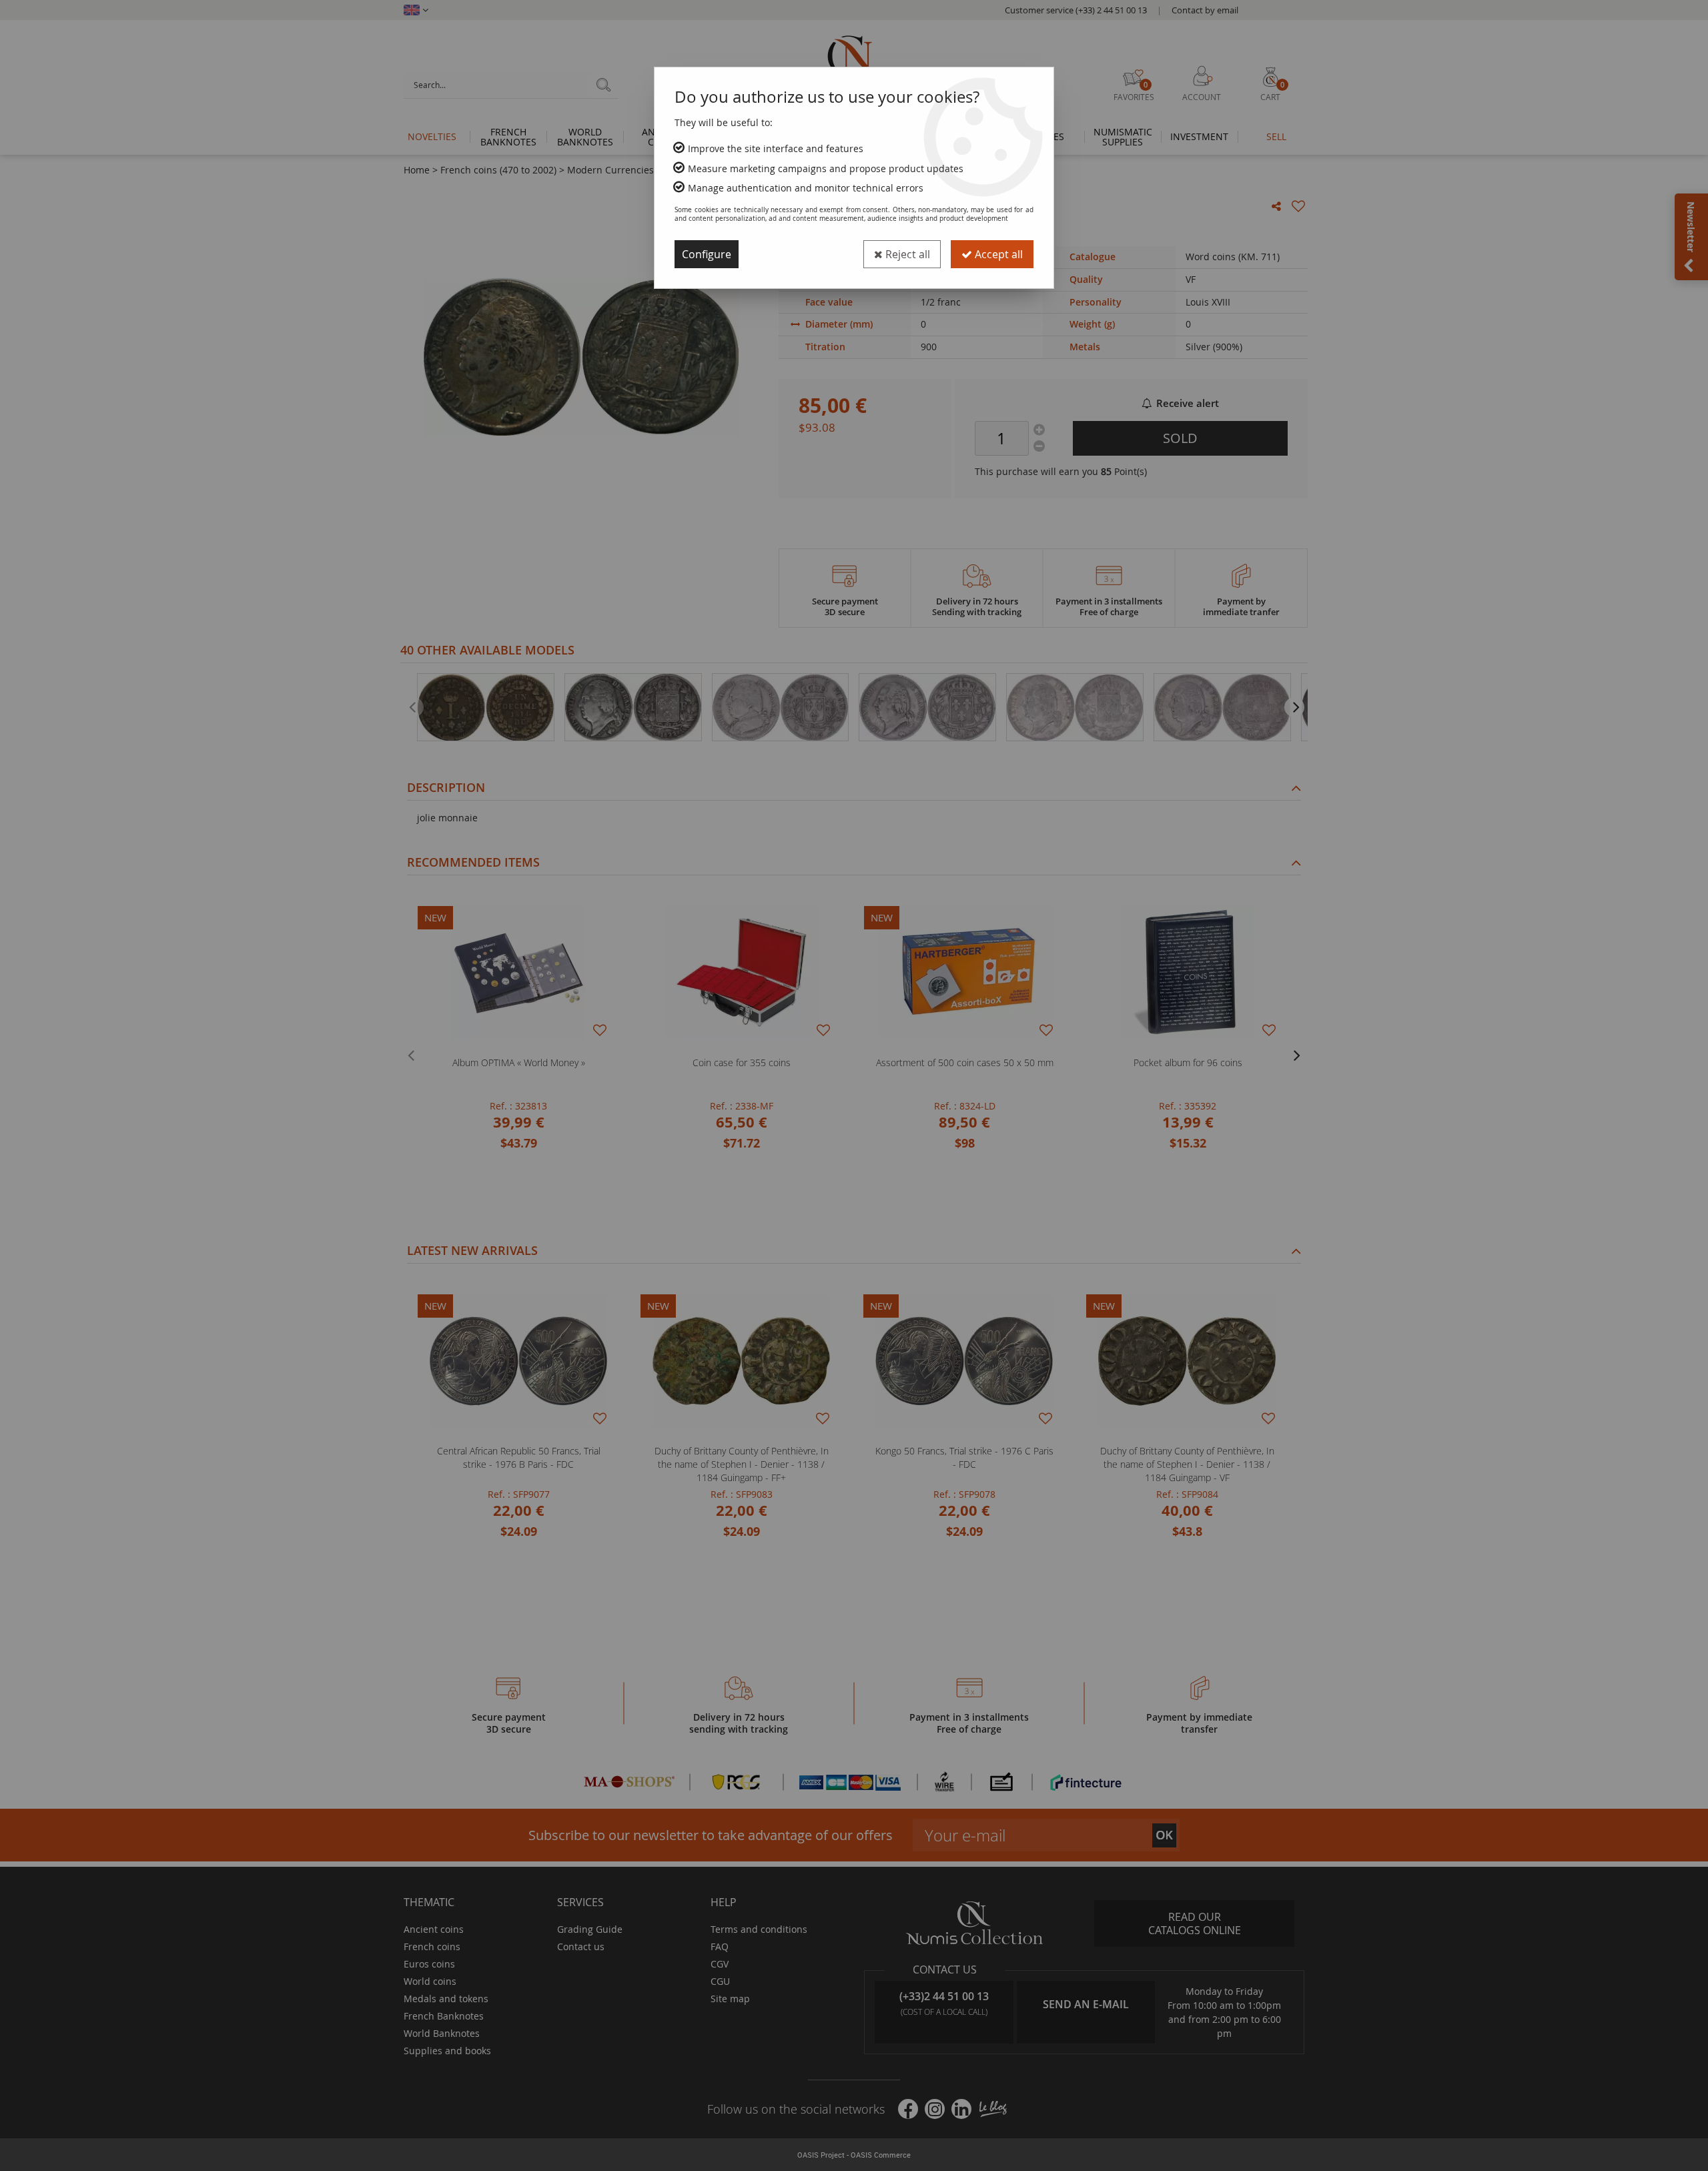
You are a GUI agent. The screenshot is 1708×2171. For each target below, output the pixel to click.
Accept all (997, 254)
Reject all (906, 254)
